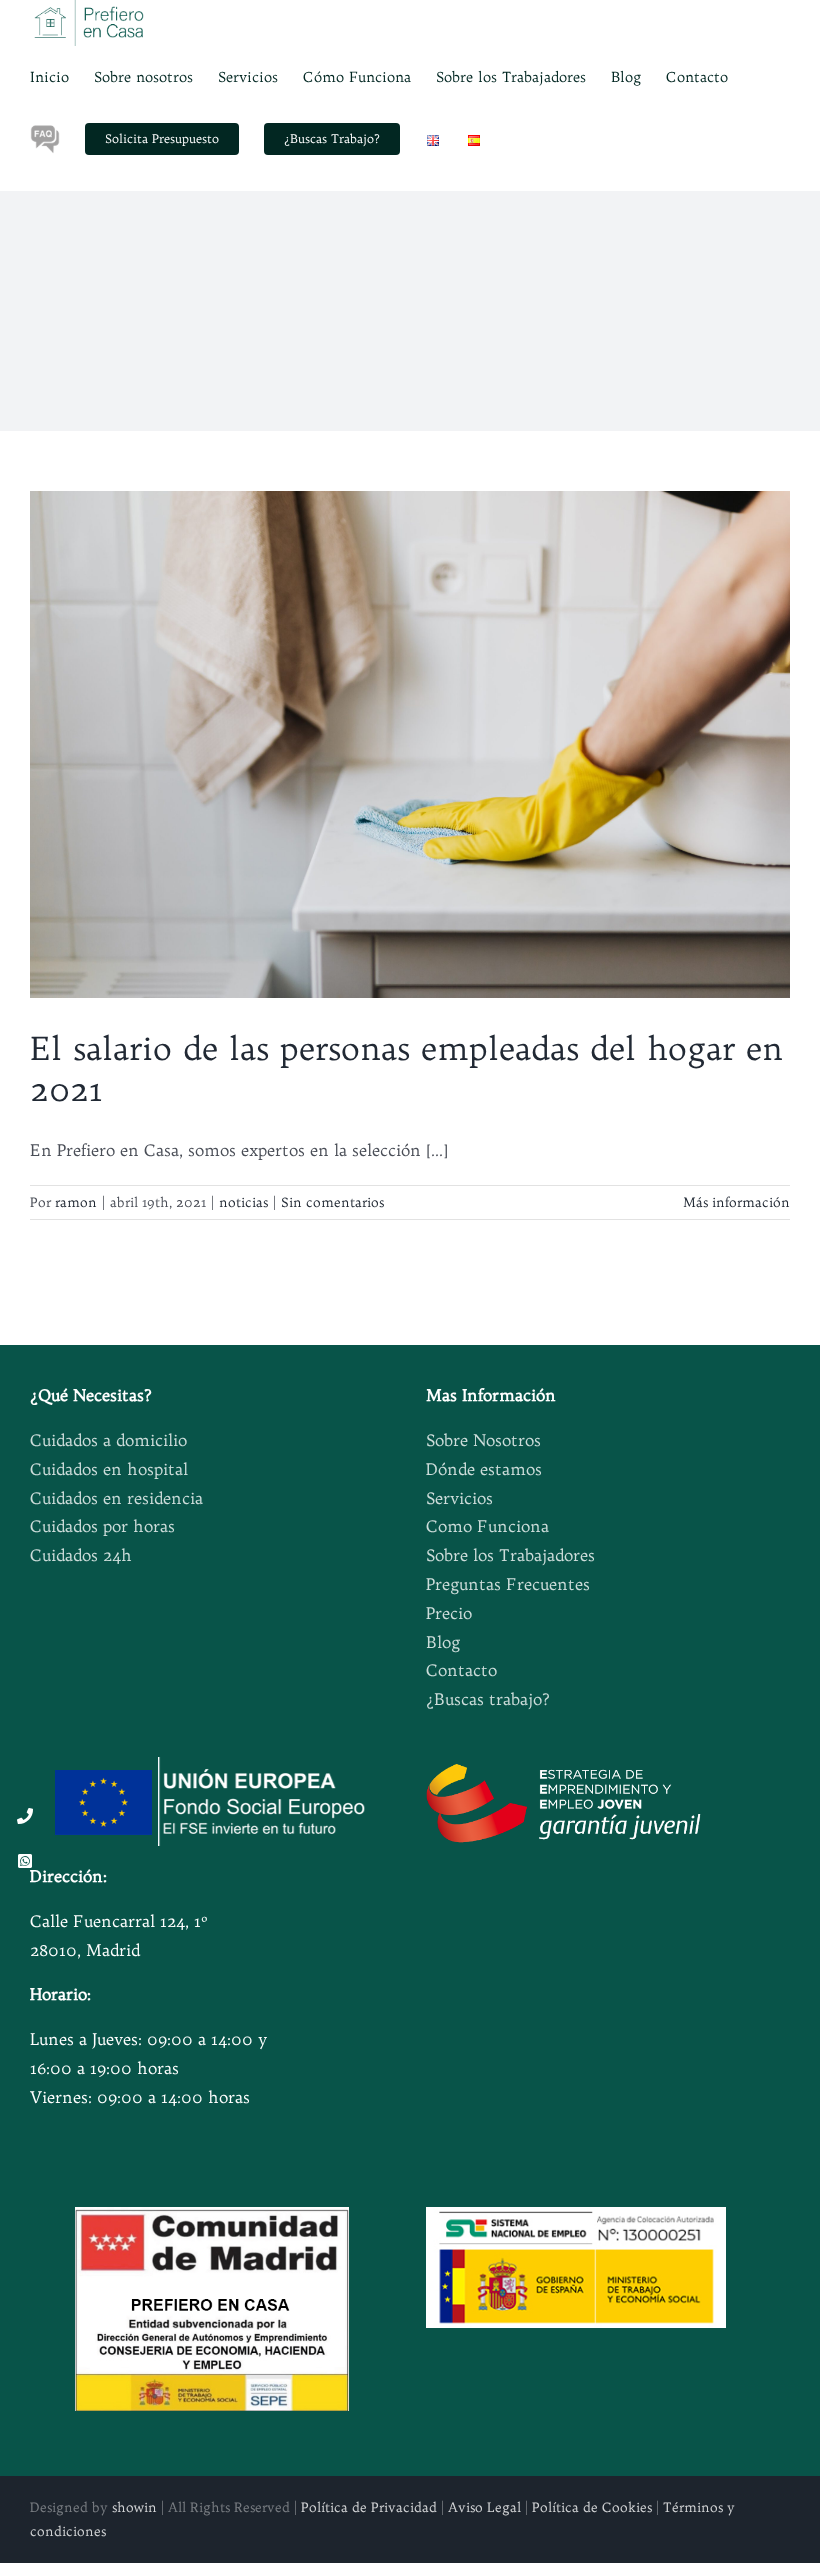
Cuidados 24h (81, 1555)
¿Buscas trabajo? (488, 1699)
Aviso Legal (484, 2507)
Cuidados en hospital (109, 1469)
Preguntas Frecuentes (508, 1584)
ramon (76, 1202)
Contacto (461, 1670)
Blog (443, 1642)
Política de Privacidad (369, 2507)
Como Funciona (487, 1526)
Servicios (459, 1498)
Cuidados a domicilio (108, 1440)
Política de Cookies (592, 2507)
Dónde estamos (484, 1469)
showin (134, 2507)
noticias (243, 1202)
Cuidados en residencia (116, 1498)
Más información (736, 1202)
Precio (449, 1613)
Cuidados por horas (102, 1526)
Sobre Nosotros (483, 1440)
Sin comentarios (332, 1202)
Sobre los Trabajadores (510, 1555)
